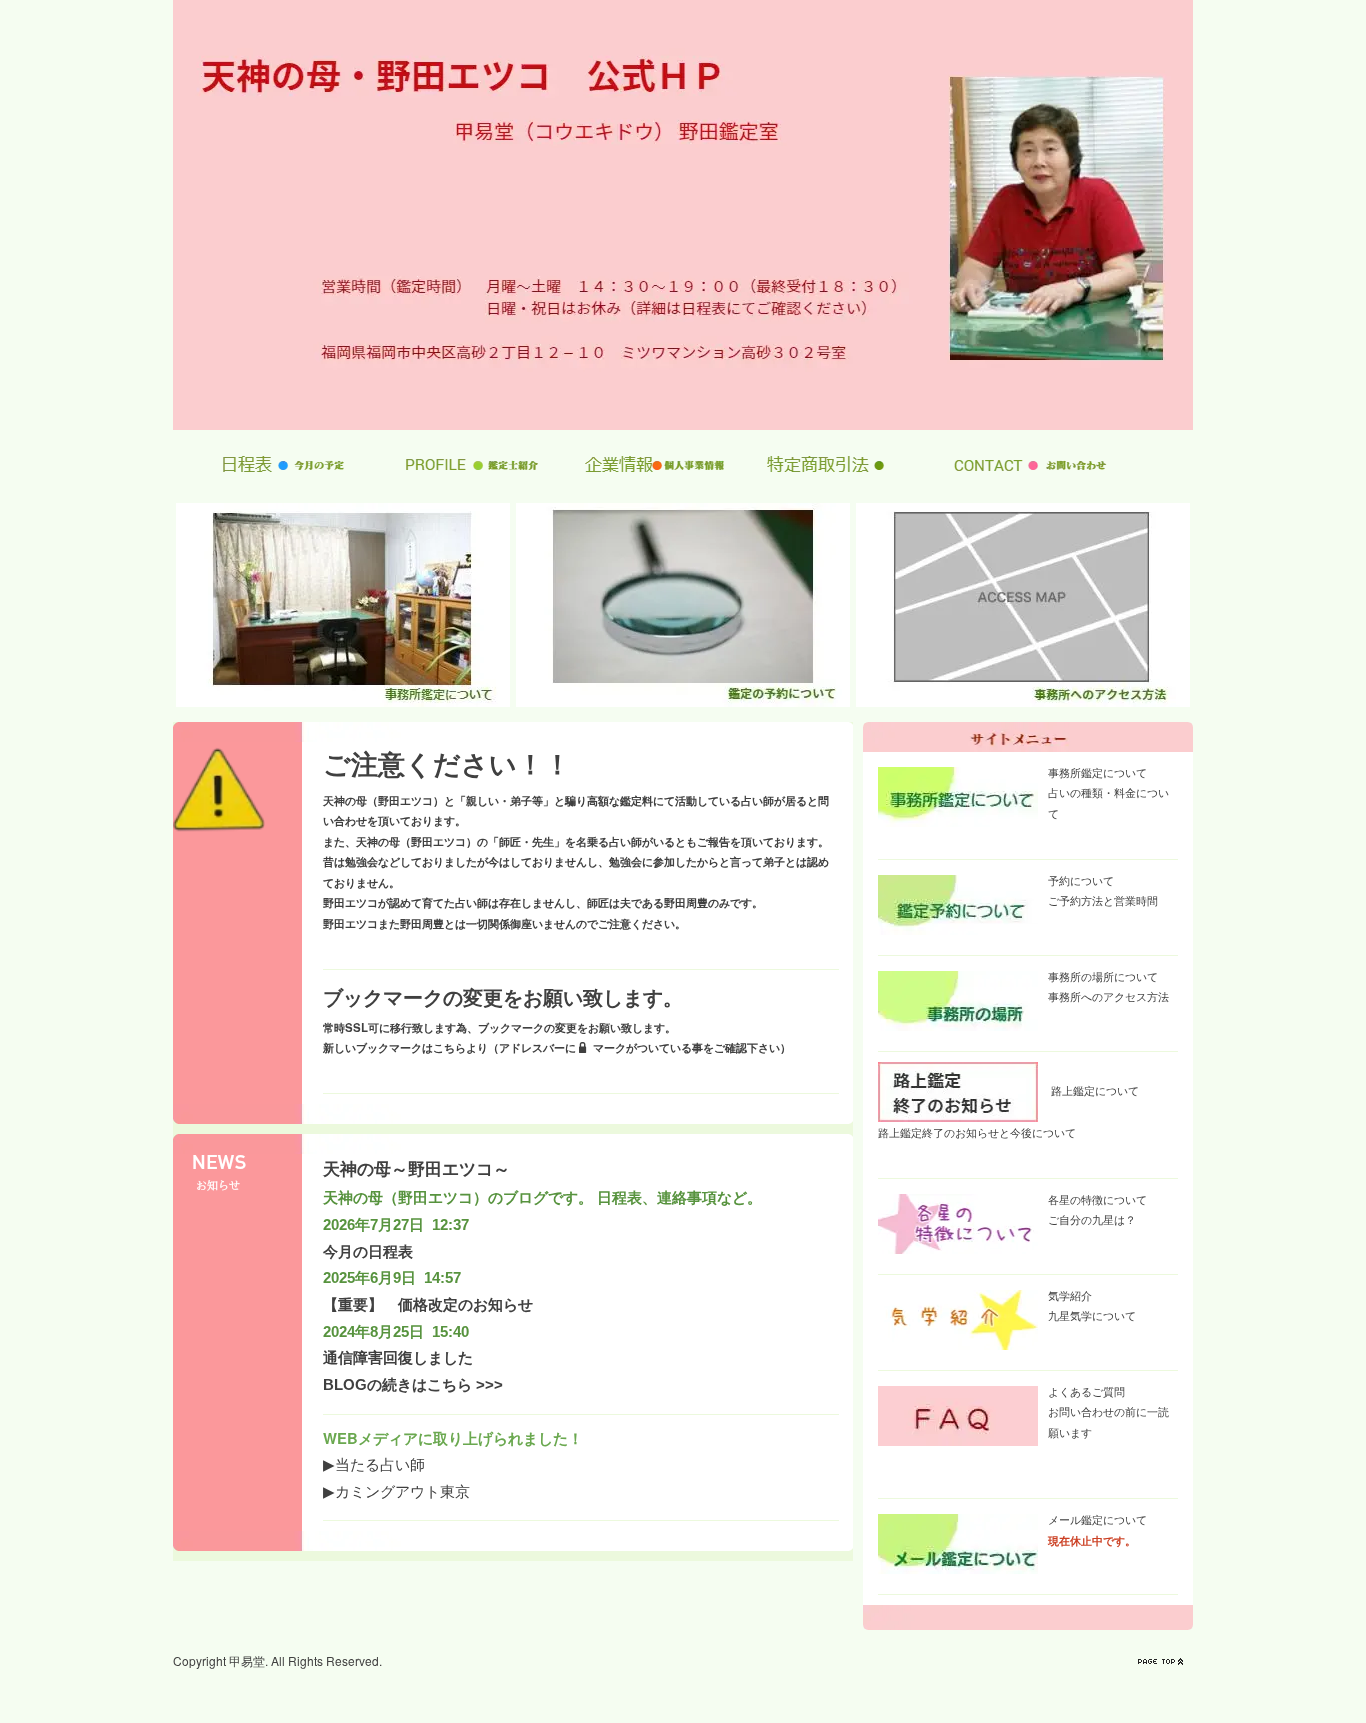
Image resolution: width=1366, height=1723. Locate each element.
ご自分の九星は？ (1092, 1219)
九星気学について (1092, 1315)
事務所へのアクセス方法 (1108, 996)
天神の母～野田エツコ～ (416, 1169)
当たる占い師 (380, 1463)
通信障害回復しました (398, 1358)
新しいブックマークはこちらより (405, 1047)
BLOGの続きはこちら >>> (413, 1385)
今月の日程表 (368, 1252)
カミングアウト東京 (402, 1490)
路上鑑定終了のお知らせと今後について (977, 1132)
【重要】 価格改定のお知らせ (428, 1305)
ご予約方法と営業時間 (1103, 900)
